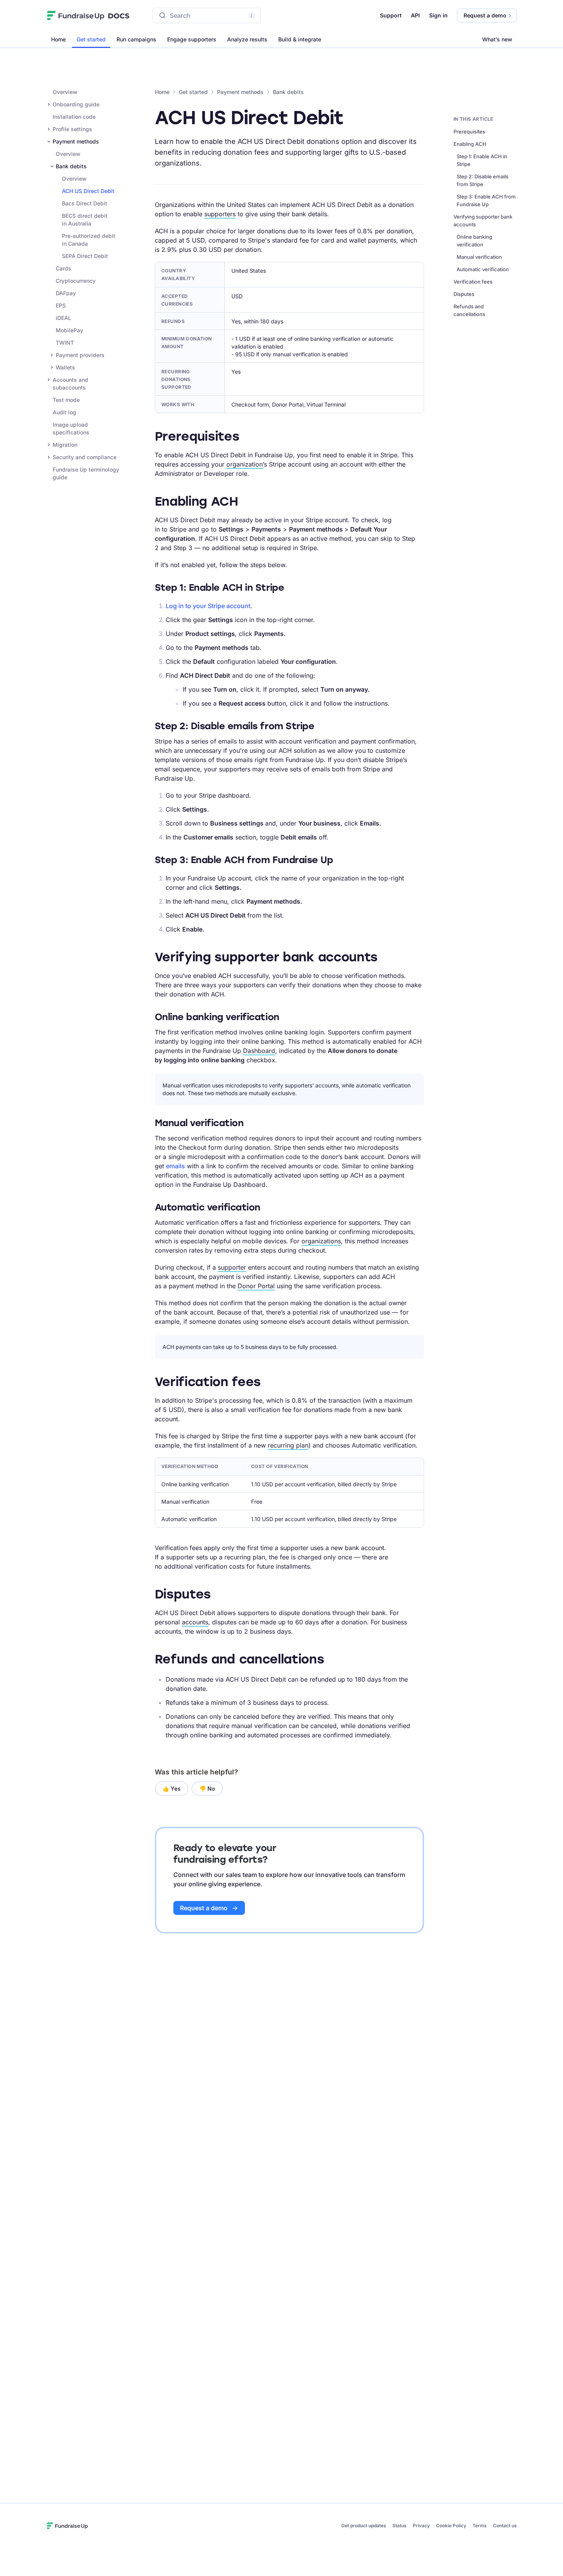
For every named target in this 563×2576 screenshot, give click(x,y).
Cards (63, 268)
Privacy (421, 2526)
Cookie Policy (451, 2526)
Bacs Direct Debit (85, 203)
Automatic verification (483, 269)
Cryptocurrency (76, 281)
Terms (480, 2526)
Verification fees (473, 282)
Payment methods (240, 92)
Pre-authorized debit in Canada (89, 240)
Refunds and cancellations (469, 310)
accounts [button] (195, 1622)
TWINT (65, 343)
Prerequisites (469, 132)
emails (175, 1166)
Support (391, 15)
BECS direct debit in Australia (85, 220)
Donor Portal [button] (256, 1286)
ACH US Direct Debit (88, 191)
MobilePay (69, 330)
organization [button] (245, 464)
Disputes (464, 294)
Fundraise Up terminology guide (86, 473)
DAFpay (66, 293)
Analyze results (247, 39)
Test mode (66, 400)
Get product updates (364, 2526)
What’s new (497, 39)
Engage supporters (192, 39)
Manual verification (479, 257)
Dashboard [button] (259, 1051)
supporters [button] (220, 214)
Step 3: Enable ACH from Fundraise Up (486, 200)
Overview (65, 92)
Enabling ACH (470, 144)
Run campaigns (136, 39)
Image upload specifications (71, 428)
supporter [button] (232, 1267)
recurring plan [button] (288, 1445)
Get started (91, 39)
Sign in (438, 15)
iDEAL (63, 318)
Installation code (74, 117)
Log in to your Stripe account (208, 606)
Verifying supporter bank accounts (483, 221)
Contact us (505, 2526)
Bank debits (288, 92)
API (415, 15)
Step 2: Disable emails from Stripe (483, 180)
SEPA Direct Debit (85, 256)
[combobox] (207, 15)
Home (58, 39)
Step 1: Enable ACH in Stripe (482, 160)
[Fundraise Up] (76, 15)
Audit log (64, 412)
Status (400, 2526)
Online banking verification (474, 241)
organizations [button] (321, 1241)
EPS (61, 305)
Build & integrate (300, 39)
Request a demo (204, 1908)
